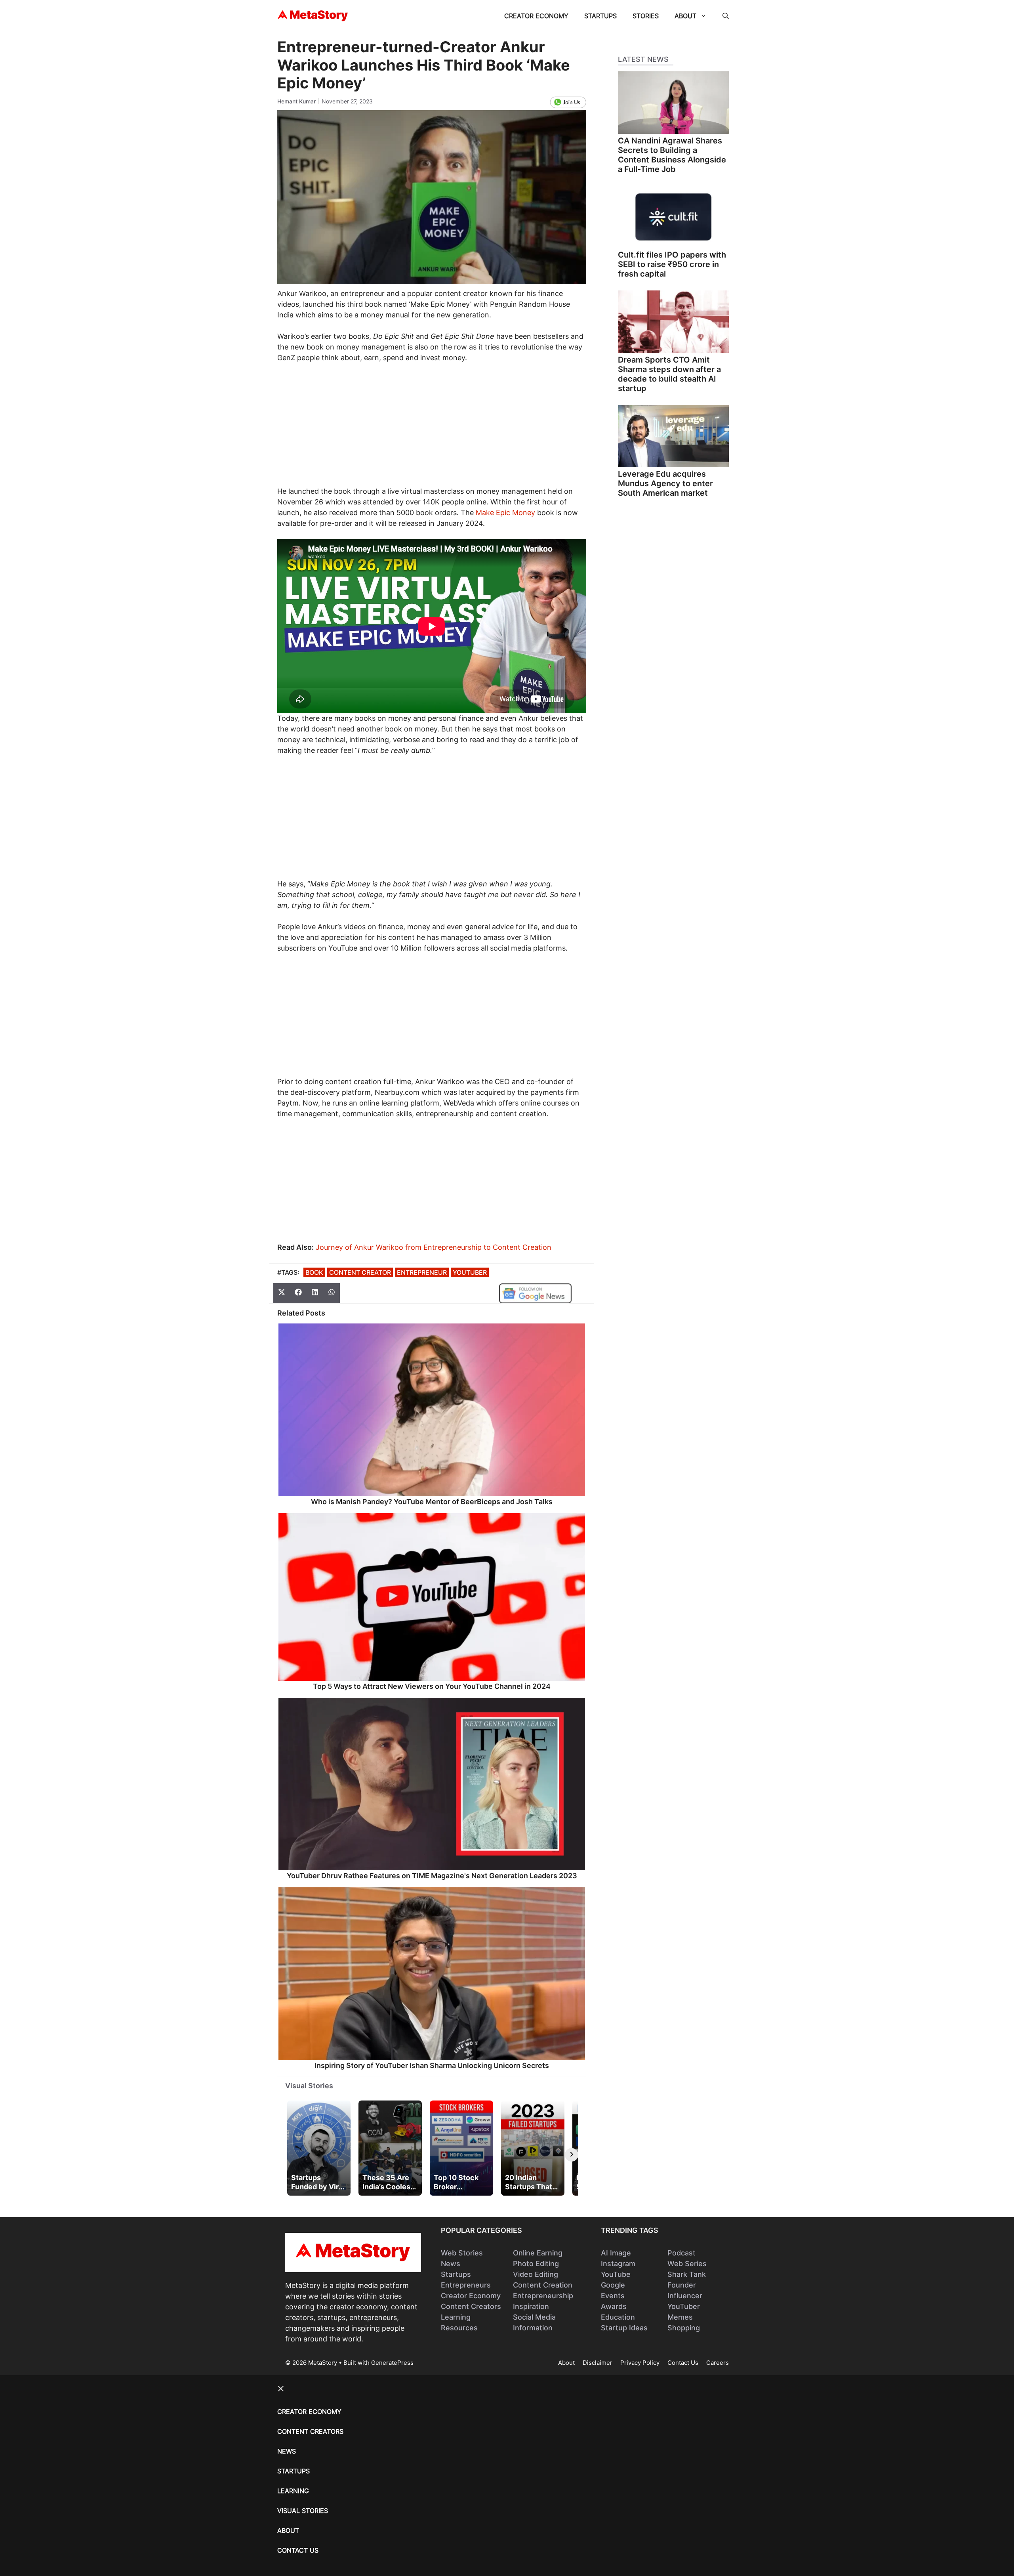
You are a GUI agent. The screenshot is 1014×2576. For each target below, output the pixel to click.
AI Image (616, 2253)
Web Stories (462, 2253)
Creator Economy (536, 16)
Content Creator (360, 1272)
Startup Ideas (624, 2328)
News (451, 2264)
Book (314, 1272)
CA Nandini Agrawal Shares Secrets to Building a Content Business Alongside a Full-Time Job (672, 155)
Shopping (684, 2328)
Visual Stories (309, 2086)
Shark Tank (687, 2274)
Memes (680, 2317)
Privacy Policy (640, 2363)
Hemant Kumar (296, 101)
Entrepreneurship (543, 2296)
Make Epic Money (505, 513)
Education (618, 2317)
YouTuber (470, 1272)
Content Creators (471, 2306)
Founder (682, 2285)
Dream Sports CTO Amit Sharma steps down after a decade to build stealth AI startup (669, 374)
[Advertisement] (432, 429)
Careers (718, 2363)
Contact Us (683, 2363)
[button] (726, 16)
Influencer (685, 2296)
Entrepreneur (422, 1272)
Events (613, 2296)
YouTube (616, 2274)
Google (613, 2285)
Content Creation (543, 2285)
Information (533, 2328)
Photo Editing (536, 2264)
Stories (646, 16)
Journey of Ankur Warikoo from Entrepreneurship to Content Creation (434, 1247)
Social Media (534, 2317)
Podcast (681, 2253)
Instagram (618, 2264)
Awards (614, 2306)
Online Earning (538, 2253)
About (685, 16)
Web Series (687, 2264)
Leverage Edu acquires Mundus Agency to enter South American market (665, 483)
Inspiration (531, 2306)
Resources (459, 2328)
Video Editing (536, 2274)
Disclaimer (598, 2363)
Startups (600, 16)
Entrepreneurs (466, 2285)
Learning (456, 2317)
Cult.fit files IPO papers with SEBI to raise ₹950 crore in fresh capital (672, 264)
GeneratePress (392, 2363)
